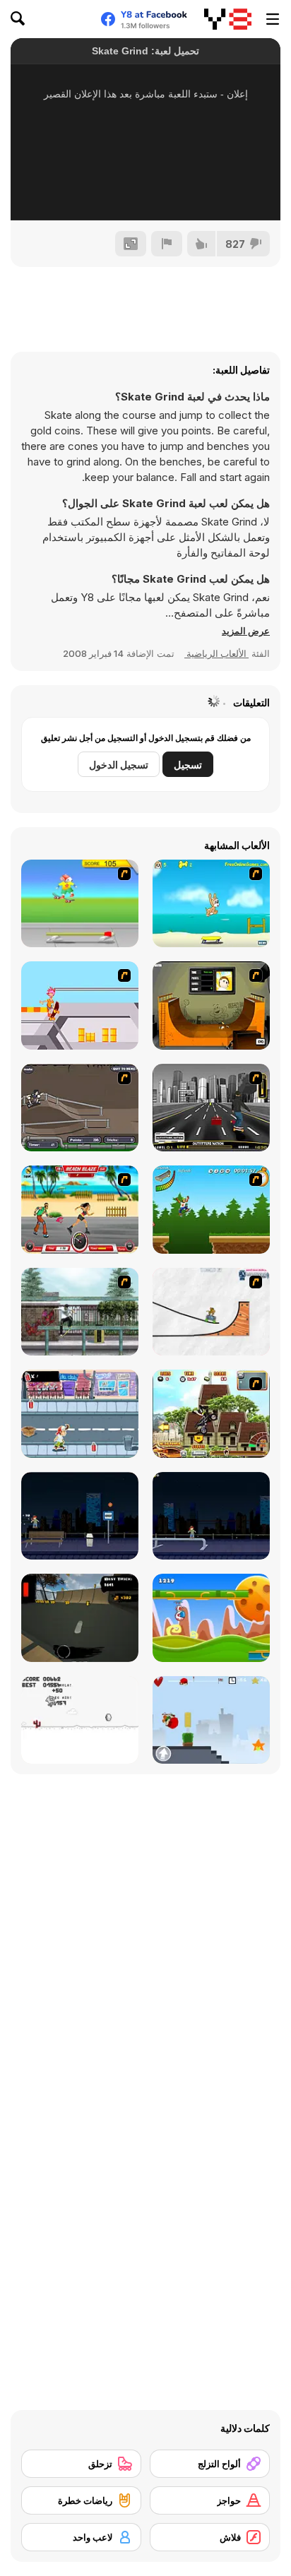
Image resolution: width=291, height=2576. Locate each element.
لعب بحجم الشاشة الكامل (145, 191)
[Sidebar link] (273, 19)
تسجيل (188, 765)
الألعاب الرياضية (216, 653)
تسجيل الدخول (119, 765)
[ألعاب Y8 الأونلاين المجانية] (228, 19)
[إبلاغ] (167, 244)
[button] (246, 631)
